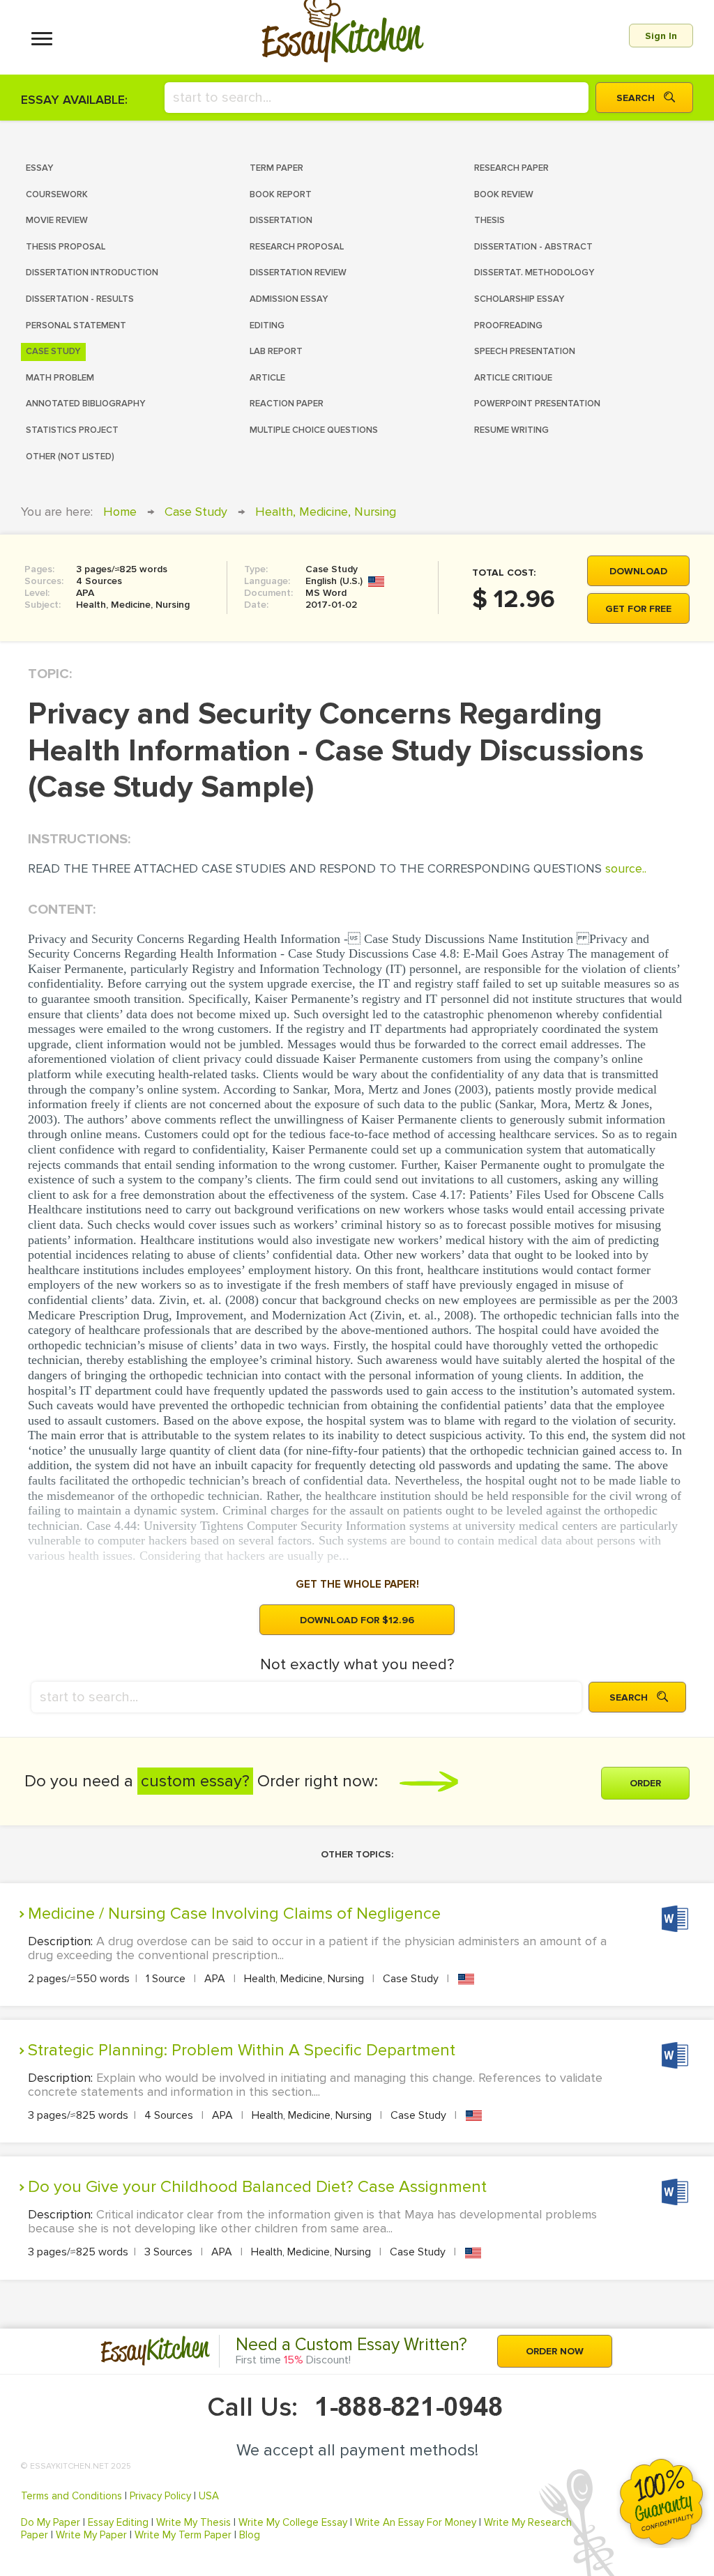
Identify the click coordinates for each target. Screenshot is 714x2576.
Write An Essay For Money (416, 2522)
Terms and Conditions (71, 2496)
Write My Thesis (193, 2522)
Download (638, 571)
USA (209, 2496)
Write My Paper (91, 2535)
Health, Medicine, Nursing (326, 512)
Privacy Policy (160, 2496)
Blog (250, 2535)
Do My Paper (51, 2522)
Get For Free (638, 609)
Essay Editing (118, 2522)
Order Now (555, 2351)
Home (120, 512)
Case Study (196, 512)
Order (645, 1783)
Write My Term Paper (183, 2535)
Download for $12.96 (357, 1620)
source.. (626, 868)
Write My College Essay (293, 2522)
